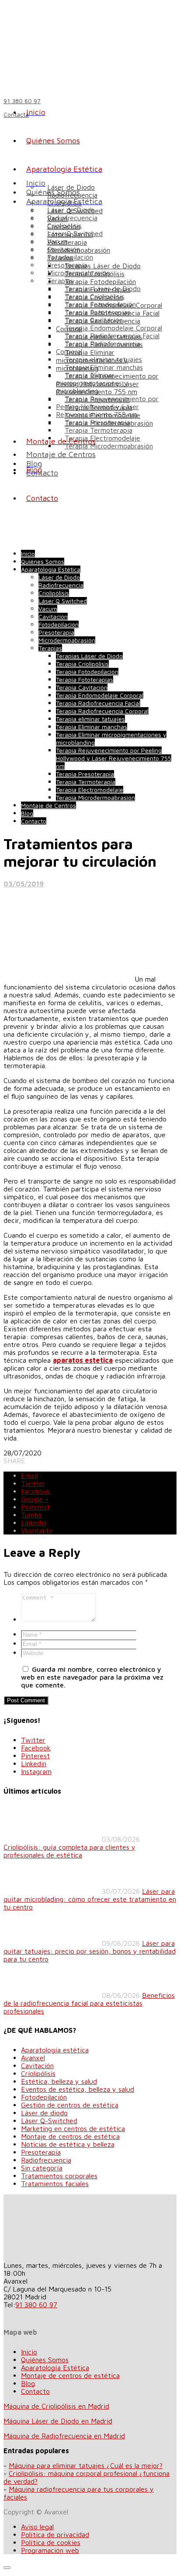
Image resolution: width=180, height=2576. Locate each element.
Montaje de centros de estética (70, 2136)
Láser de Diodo (71, 210)
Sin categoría (42, 2168)
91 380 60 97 (36, 2305)
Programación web (50, 2550)
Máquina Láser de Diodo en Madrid (58, 2421)
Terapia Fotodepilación (100, 281)
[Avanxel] (76, 45)
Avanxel (33, 2058)
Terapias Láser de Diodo (103, 266)
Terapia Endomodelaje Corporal (113, 328)
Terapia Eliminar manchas (104, 367)
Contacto (35, 2391)
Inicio (29, 2352)
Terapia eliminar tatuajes (103, 359)
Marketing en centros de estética (73, 2128)
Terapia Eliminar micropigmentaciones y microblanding (92, 383)
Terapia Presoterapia (97, 422)
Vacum (57, 241)
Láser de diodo (44, 2113)
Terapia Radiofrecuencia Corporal (102, 711)
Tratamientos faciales (55, 2184)
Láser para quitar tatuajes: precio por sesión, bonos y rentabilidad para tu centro (90, 1951)
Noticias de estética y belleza (68, 2144)
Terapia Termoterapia (99, 430)
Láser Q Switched (75, 233)
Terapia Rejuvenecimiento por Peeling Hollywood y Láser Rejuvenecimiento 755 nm (107, 406)
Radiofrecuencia (72, 218)
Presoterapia (67, 265)
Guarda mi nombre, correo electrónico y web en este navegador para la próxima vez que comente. (92, 1677)
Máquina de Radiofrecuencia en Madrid (64, 2436)
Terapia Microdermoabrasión (109, 446)
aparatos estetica (83, 1360)
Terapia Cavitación (94, 320)
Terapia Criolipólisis (95, 296)
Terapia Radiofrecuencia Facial (112, 336)
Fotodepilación (70, 257)
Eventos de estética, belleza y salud (78, 2089)
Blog (28, 2383)
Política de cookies (51, 2542)
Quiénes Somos (45, 2360)
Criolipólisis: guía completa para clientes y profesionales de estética (69, 1851)
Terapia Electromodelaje (102, 438)
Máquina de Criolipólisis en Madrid (56, 2406)
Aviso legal (37, 2527)
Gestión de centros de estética (70, 2105)
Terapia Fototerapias (97, 312)
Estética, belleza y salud (59, 2081)
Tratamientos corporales (59, 2176)
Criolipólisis (64, 226)
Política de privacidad (55, 2534)
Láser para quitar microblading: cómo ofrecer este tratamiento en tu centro (90, 1899)
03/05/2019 (24, 884)
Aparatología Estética (55, 2368)
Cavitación (64, 249)
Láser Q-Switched (49, 2121)
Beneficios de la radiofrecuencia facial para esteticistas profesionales (89, 2003)
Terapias (60, 281)
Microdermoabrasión (79, 273)
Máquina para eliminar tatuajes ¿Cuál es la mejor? (86, 2465)
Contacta (16, 114)
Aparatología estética (55, 2050)
